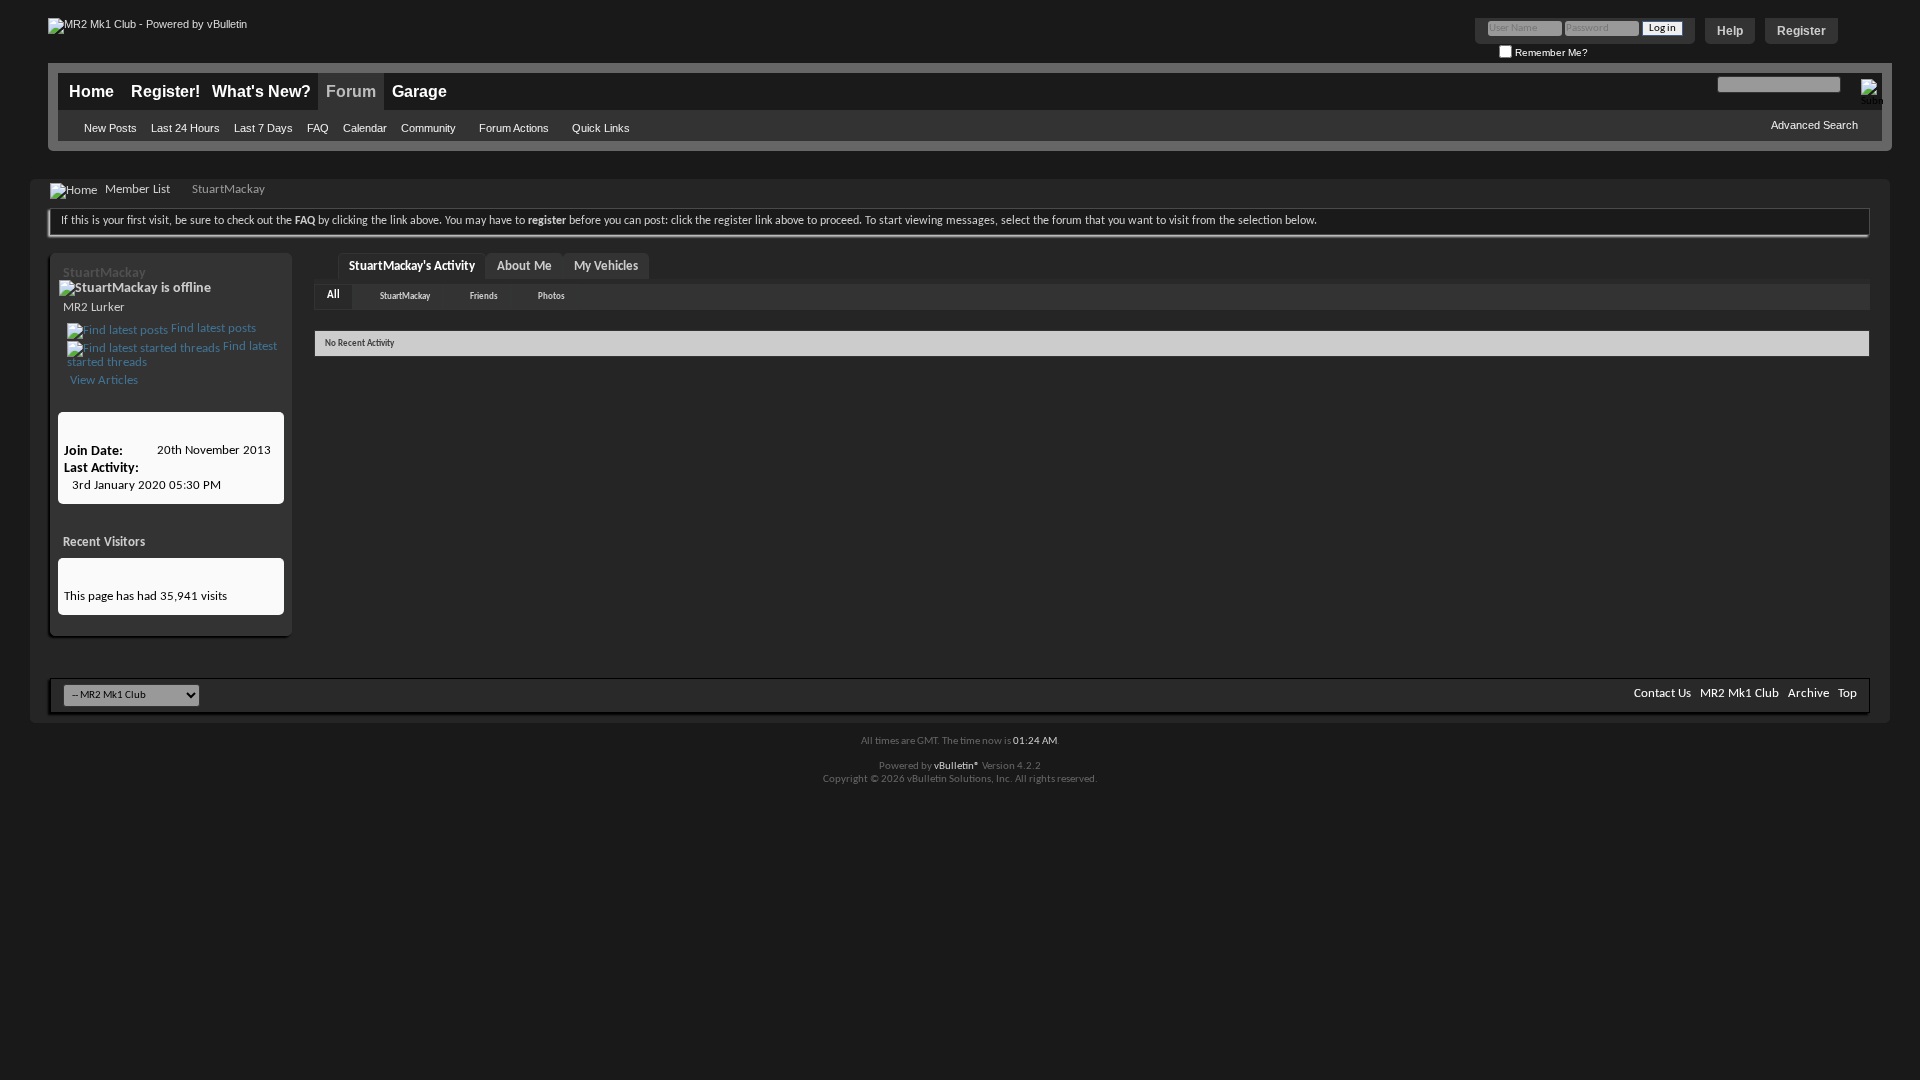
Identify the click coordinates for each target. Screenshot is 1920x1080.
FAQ (318, 128)
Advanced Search (1814, 125)
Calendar (365, 128)
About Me (524, 266)
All (333, 295)
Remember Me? (1550, 52)
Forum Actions (514, 128)
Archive (1808, 693)
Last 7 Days (263, 128)
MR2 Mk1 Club (1739, 693)
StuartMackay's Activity (412, 266)
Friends (484, 296)
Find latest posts (212, 328)
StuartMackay (405, 296)
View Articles (102, 380)
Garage (419, 91)
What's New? (261, 91)
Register (1801, 31)
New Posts (110, 128)
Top (1847, 693)
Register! (165, 91)
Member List (137, 189)
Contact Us (1662, 693)
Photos (551, 296)
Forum (351, 91)
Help (1730, 31)
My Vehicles (606, 266)
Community (428, 128)
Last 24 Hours (185, 128)
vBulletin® (957, 766)
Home (91, 91)
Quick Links (601, 128)
